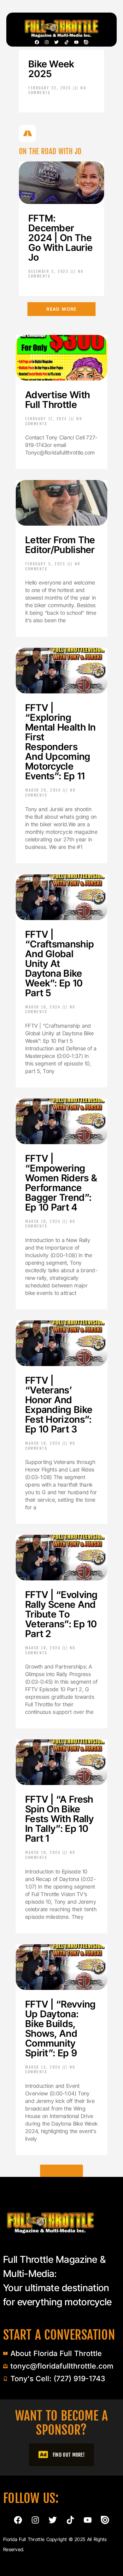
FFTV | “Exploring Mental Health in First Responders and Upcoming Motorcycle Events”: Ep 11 (61, 742)
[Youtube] (76, 42)
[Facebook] (37, 42)
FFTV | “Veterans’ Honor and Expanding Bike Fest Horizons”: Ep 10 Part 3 (59, 1405)
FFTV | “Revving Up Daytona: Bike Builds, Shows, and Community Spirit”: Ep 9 (61, 2028)
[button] (61, 2171)
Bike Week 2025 (51, 69)
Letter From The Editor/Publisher (60, 545)
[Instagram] (47, 42)
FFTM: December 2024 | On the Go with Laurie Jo (61, 238)
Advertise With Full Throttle (58, 400)
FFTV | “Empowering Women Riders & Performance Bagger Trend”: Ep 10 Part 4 (61, 1183)
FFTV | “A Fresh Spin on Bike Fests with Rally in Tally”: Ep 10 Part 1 (60, 1819)
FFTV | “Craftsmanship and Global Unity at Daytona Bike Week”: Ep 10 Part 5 (60, 963)
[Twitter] (56, 42)
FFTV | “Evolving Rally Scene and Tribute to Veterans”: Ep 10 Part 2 (61, 1614)
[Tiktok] (67, 42)
